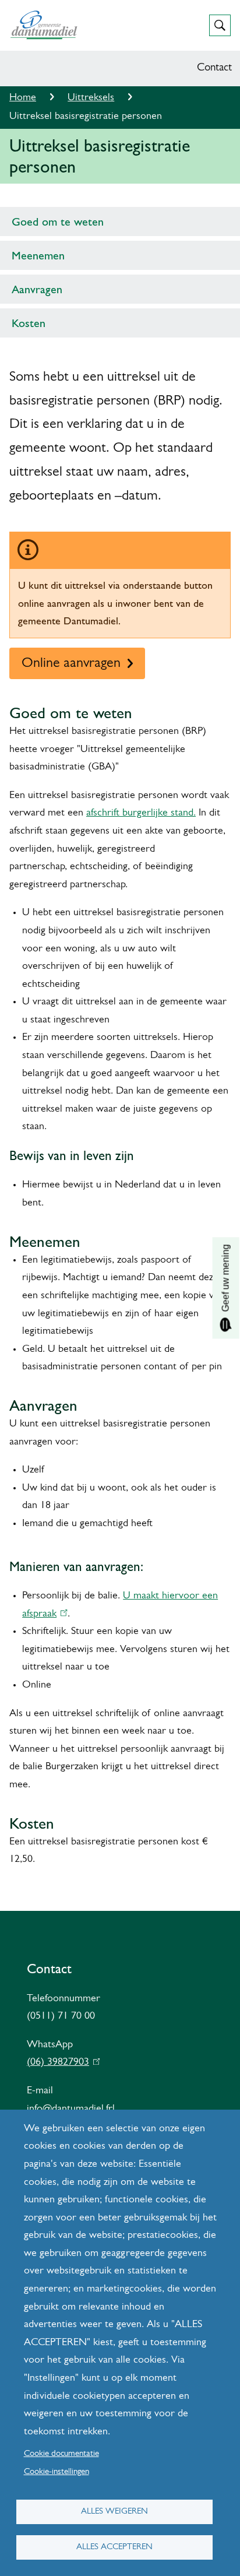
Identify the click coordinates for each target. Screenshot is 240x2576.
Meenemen (38, 255)
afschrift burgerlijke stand (140, 813)
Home (23, 98)
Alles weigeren (114, 2512)
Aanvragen (37, 289)
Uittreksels (91, 98)
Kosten (29, 323)
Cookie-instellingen (57, 2472)
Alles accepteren (114, 2547)
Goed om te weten (58, 222)
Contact (214, 68)
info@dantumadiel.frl (71, 2109)
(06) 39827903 (61, 2062)
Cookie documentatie (61, 2454)
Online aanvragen (71, 663)
